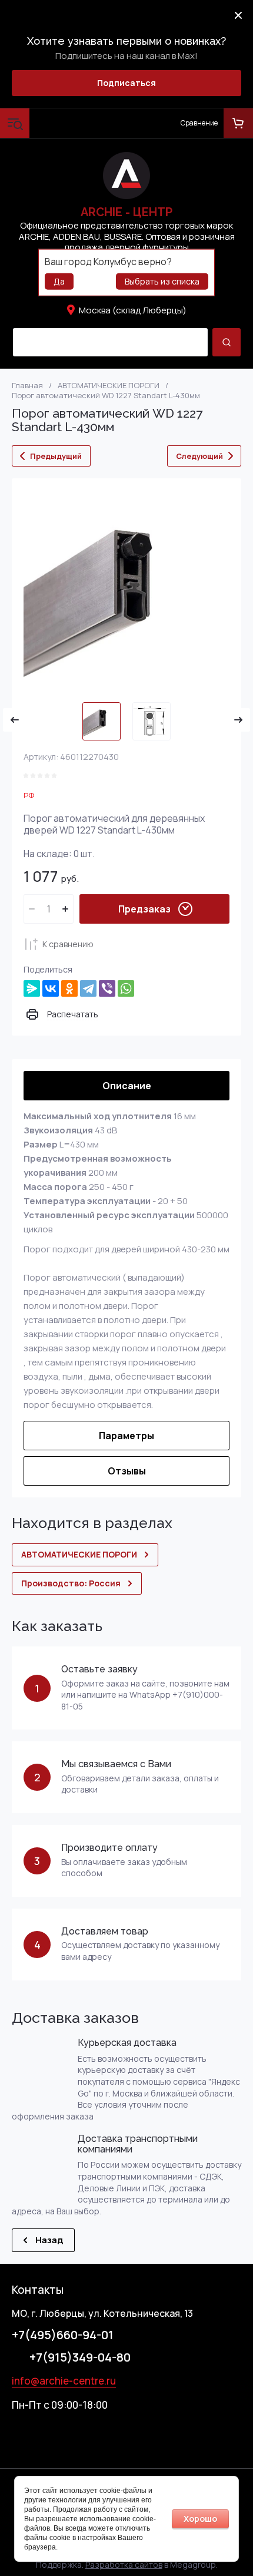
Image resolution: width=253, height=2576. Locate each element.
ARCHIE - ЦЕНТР (126, 212)
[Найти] (227, 342)
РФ (29, 795)
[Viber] (107, 988)
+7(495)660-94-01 (63, 2335)
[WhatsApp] (126, 988)
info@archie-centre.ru (64, 2381)
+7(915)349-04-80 (80, 2357)
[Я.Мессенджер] (32, 988)
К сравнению (68, 944)
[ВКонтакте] (51, 988)
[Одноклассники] (69, 988)
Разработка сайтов (124, 2565)
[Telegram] (88, 988)
